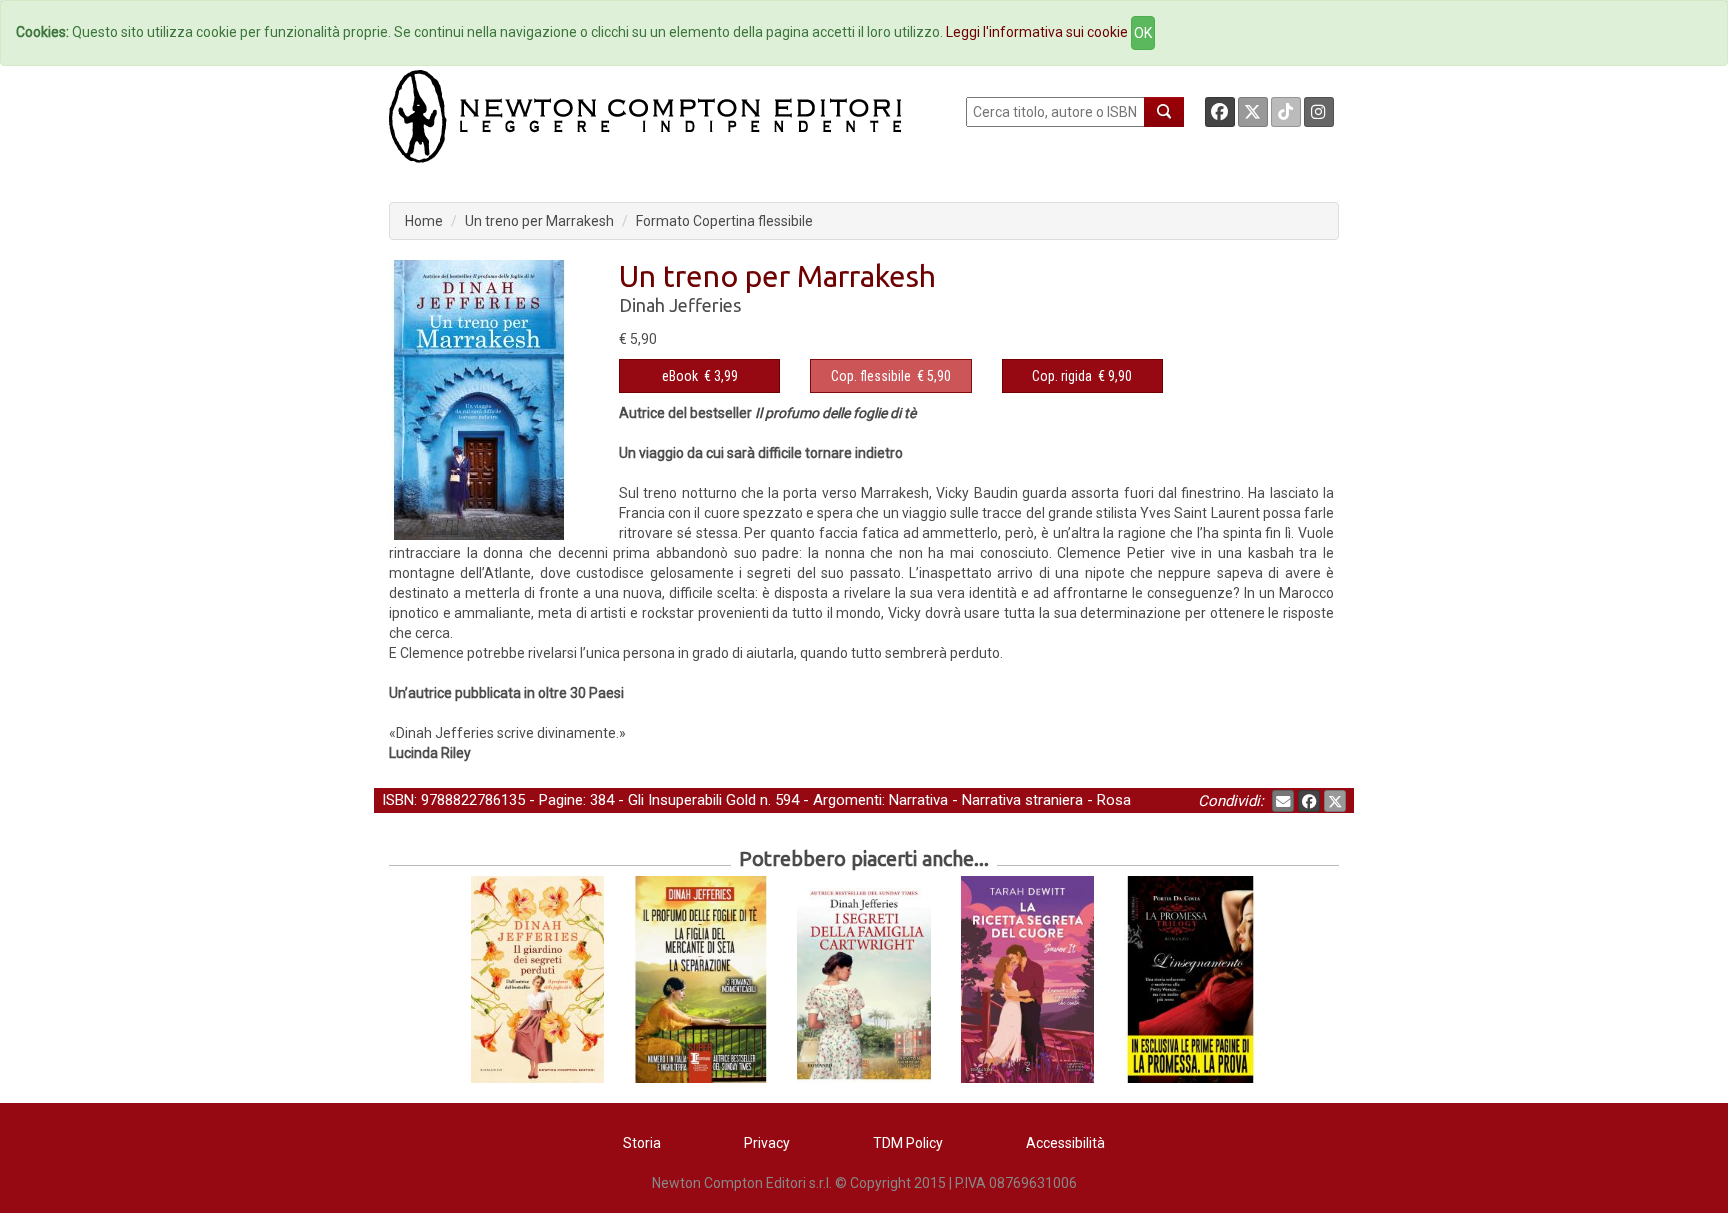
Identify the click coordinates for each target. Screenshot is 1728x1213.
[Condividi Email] (1283, 801)
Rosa (1114, 800)
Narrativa (918, 800)
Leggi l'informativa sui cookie (1037, 32)
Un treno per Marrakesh (539, 221)
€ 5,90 (891, 376)
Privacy (767, 1143)
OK (1143, 33)
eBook (680, 376)
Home (424, 221)
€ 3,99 (700, 376)
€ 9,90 (1082, 376)
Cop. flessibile (871, 376)
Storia (642, 1143)
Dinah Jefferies (680, 305)
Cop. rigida (1062, 376)
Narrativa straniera (1022, 800)
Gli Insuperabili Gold (692, 800)
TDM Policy (908, 1143)
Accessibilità (1065, 1143)
